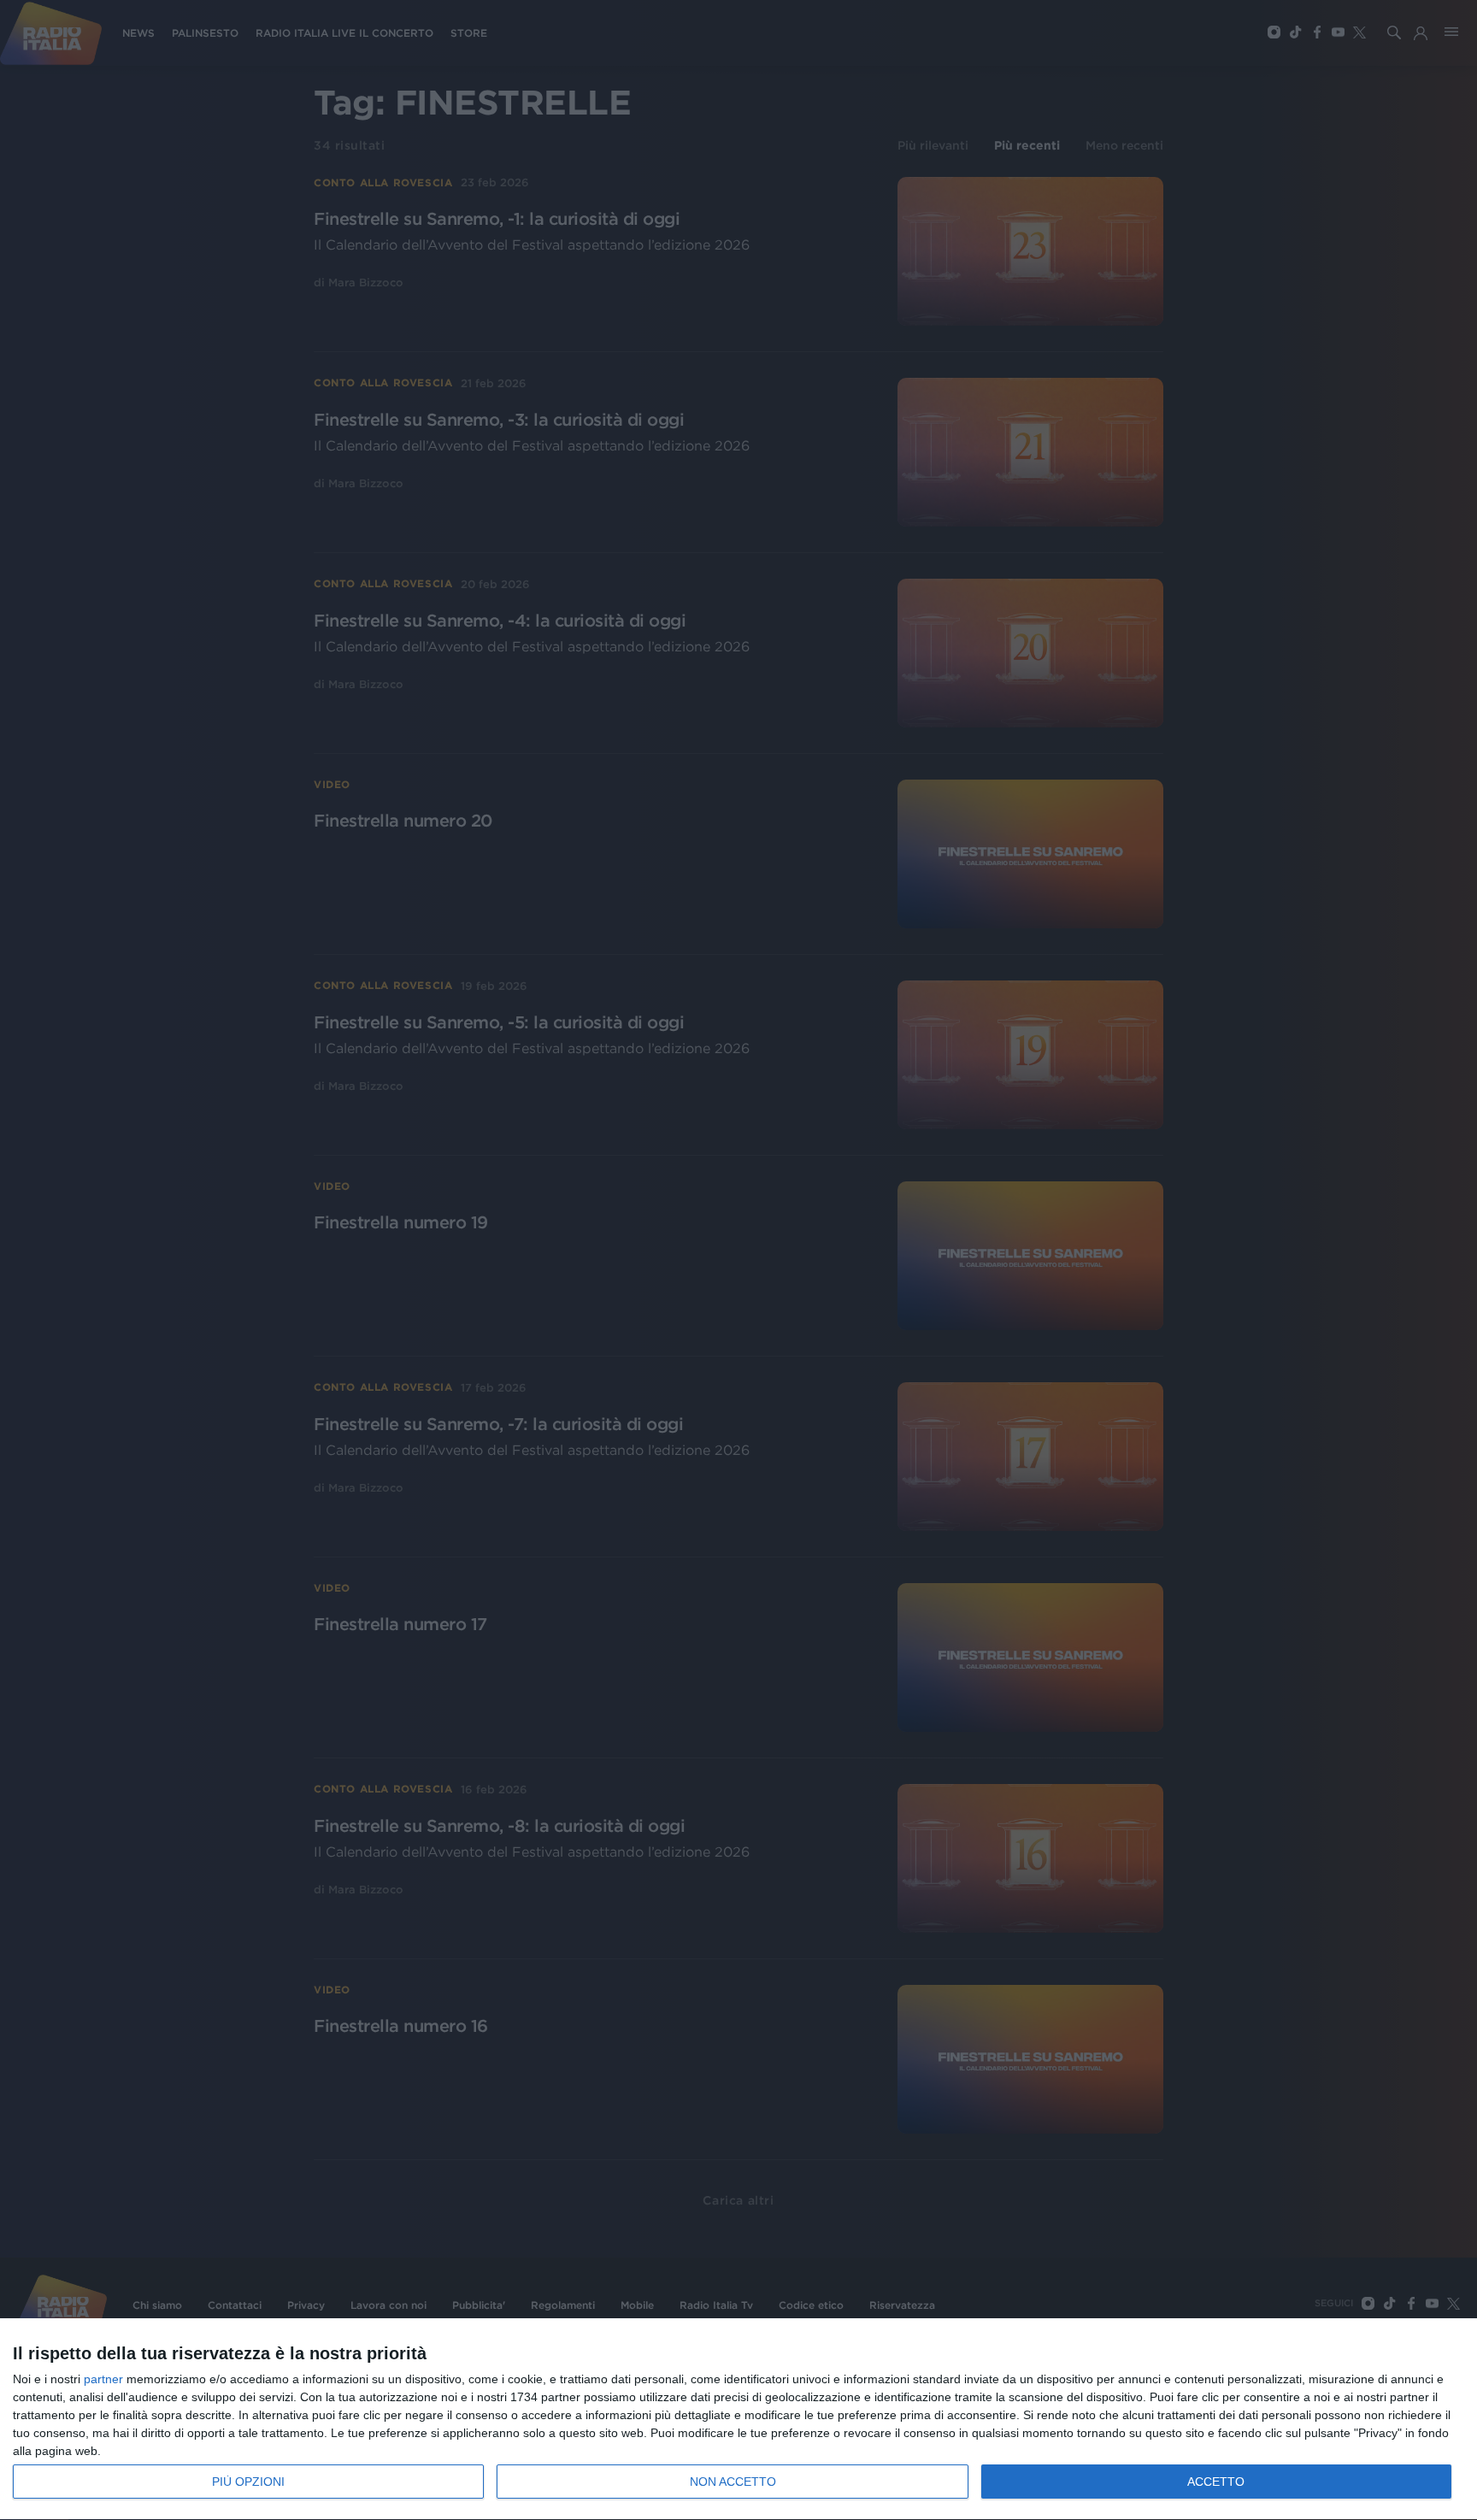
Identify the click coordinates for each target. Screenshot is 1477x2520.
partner (103, 2379)
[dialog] (738, 2420)
